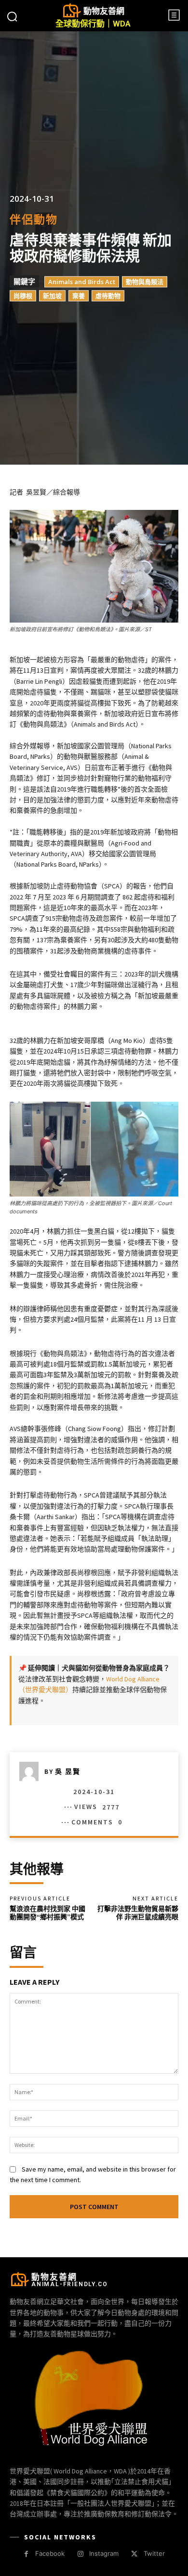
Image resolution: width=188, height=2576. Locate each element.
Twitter (154, 2553)
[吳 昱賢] (32, 1771)
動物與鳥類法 (145, 282)
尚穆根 (23, 296)
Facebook (50, 2553)
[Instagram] (80, 2554)
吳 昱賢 (68, 1771)
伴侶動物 (34, 219)
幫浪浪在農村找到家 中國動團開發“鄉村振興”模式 (47, 1913)
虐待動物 (108, 296)
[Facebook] (26, 2554)
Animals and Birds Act (82, 282)
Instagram (104, 2553)
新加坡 (52, 296)
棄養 (79, 296)
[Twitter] (134, 2554)
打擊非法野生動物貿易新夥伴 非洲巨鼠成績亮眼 (138, 1913)
